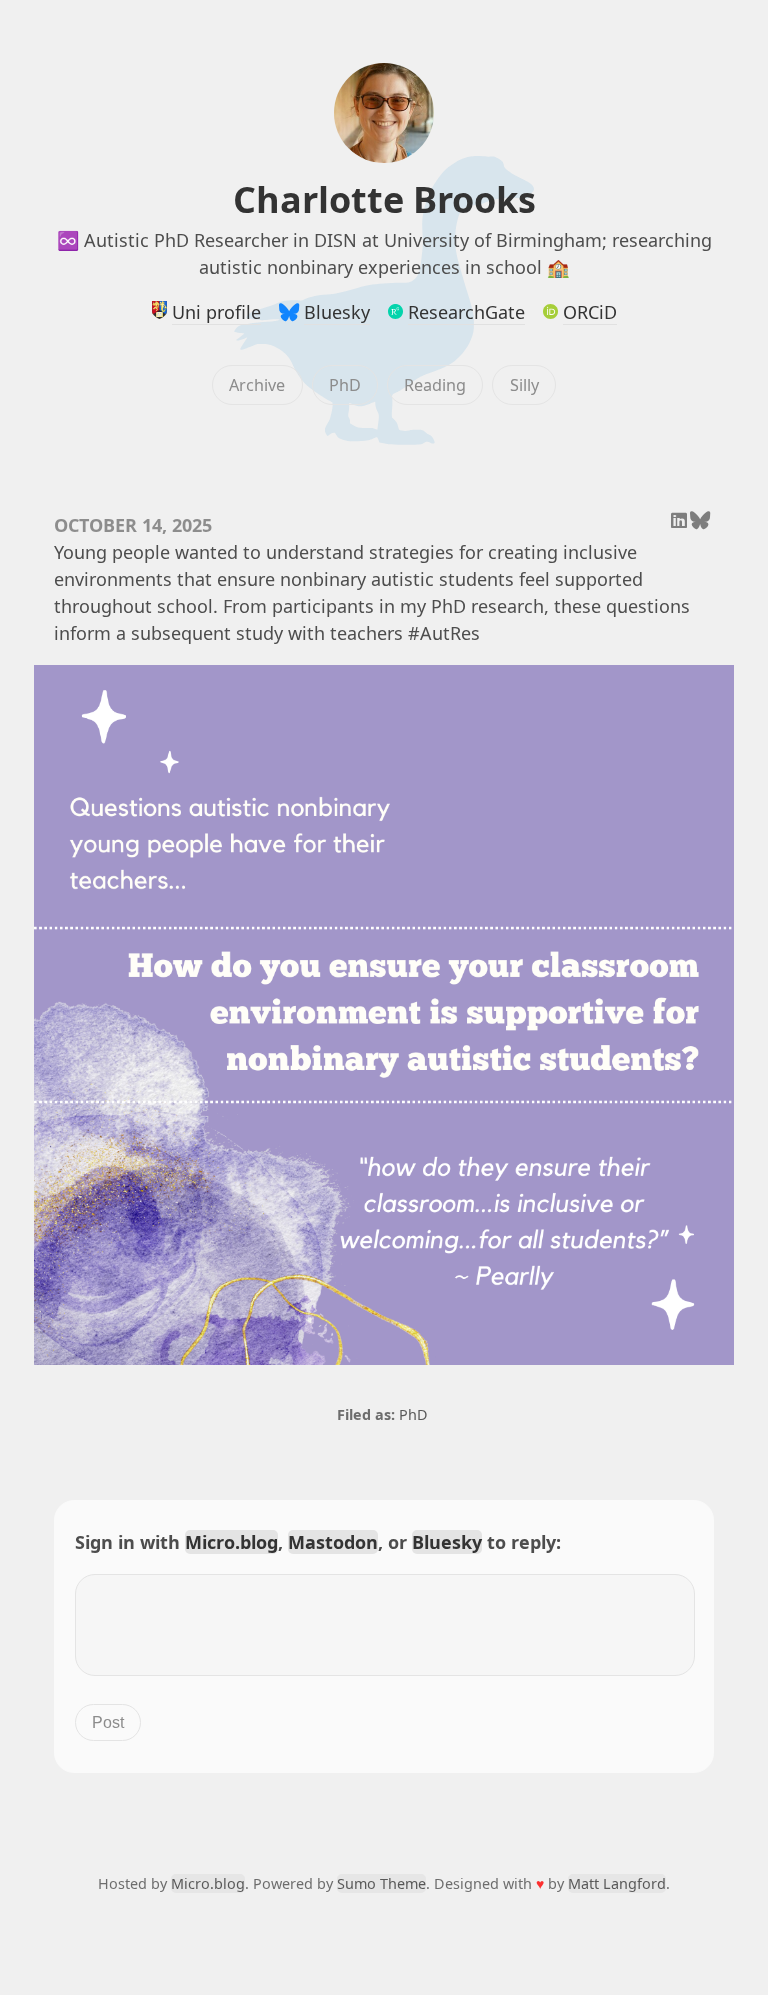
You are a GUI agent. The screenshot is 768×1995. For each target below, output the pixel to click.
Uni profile (216, 312)
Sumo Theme (381, 1883)
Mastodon (333, 1542)
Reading (435, 385)
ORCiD (590, 312)
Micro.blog (231, 1542)
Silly (524, 385)
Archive (257, 385)
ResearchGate (466, 312)
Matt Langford (617, 1883)
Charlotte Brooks (384, 199)
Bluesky (337, 312)
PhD (345, 385)
